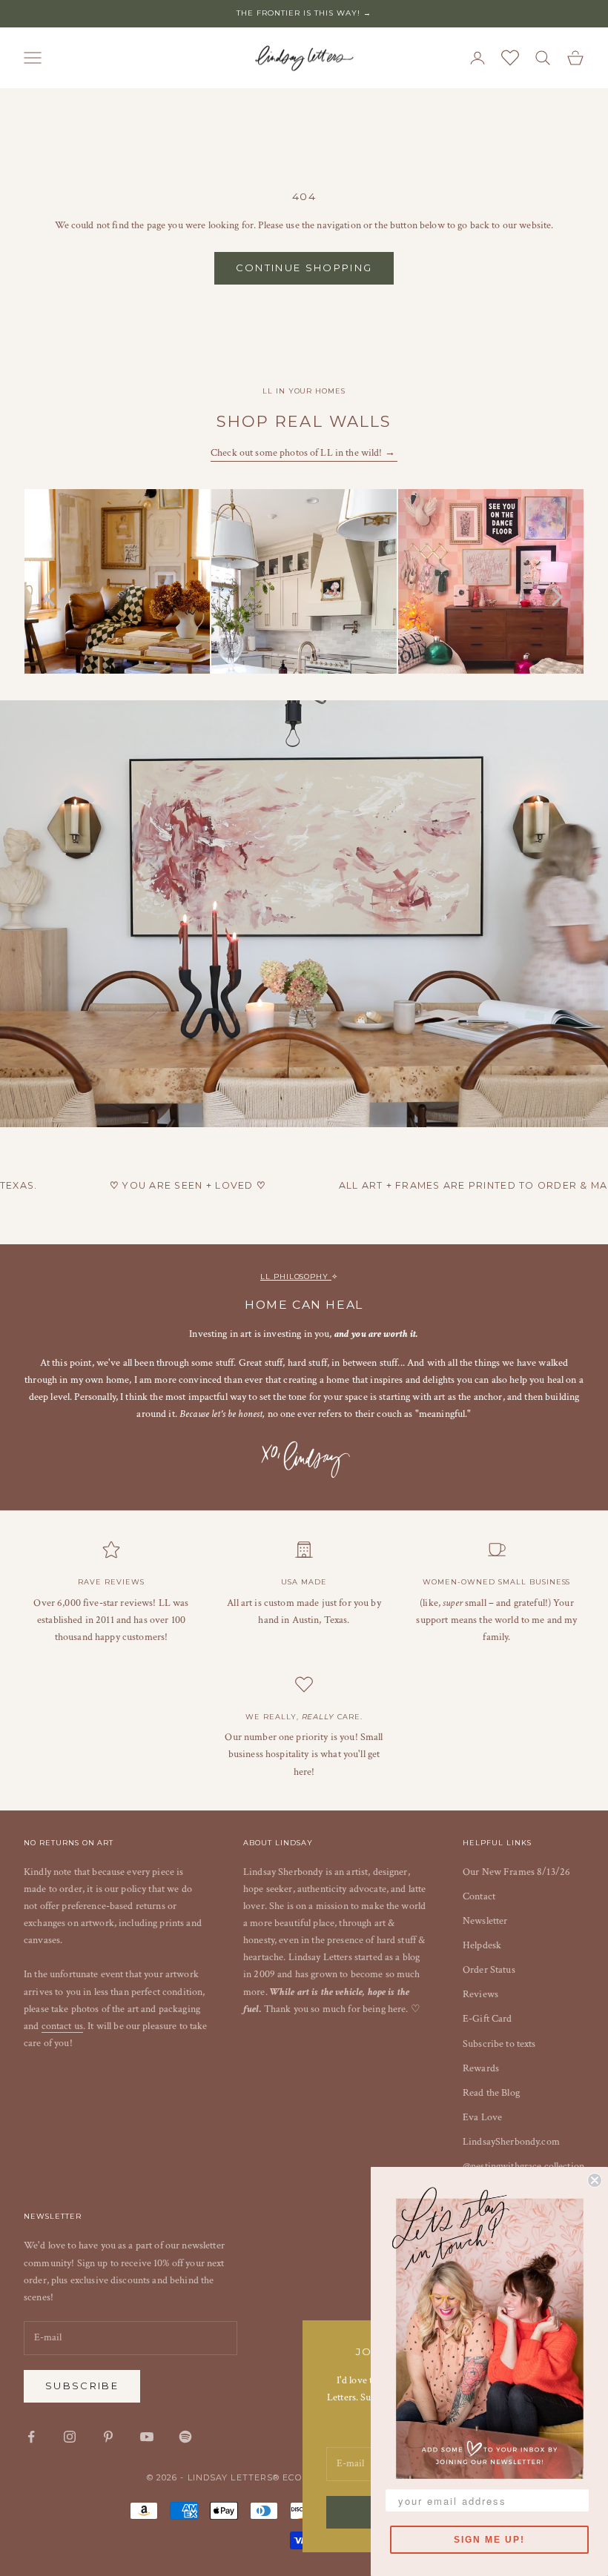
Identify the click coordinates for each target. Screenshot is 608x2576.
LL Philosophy (296, 1277)
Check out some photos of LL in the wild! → (304, 453)
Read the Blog (491, 2093)
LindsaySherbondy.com (511, 2142)
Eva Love (482, 2117)
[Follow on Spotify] (185, 2437)
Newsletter (485, 1921)
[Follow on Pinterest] (108, 2437)
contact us (62, 2026)
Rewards (481, 2068)
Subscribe (82, 2386)
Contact (479, 1896)
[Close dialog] (595, 2180)
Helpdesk (482, 1945)
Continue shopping (304, 268)
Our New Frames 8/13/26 (516, 1872)
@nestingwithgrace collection (523, 2166)
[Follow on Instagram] (70, 2437)
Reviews (480, 1994)
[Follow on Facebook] (31, 2437)
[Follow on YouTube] (147, 2437)
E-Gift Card (488, 2019)
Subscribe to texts (499, 2044)
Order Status (489, 1970)
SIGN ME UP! (489, 2540)
